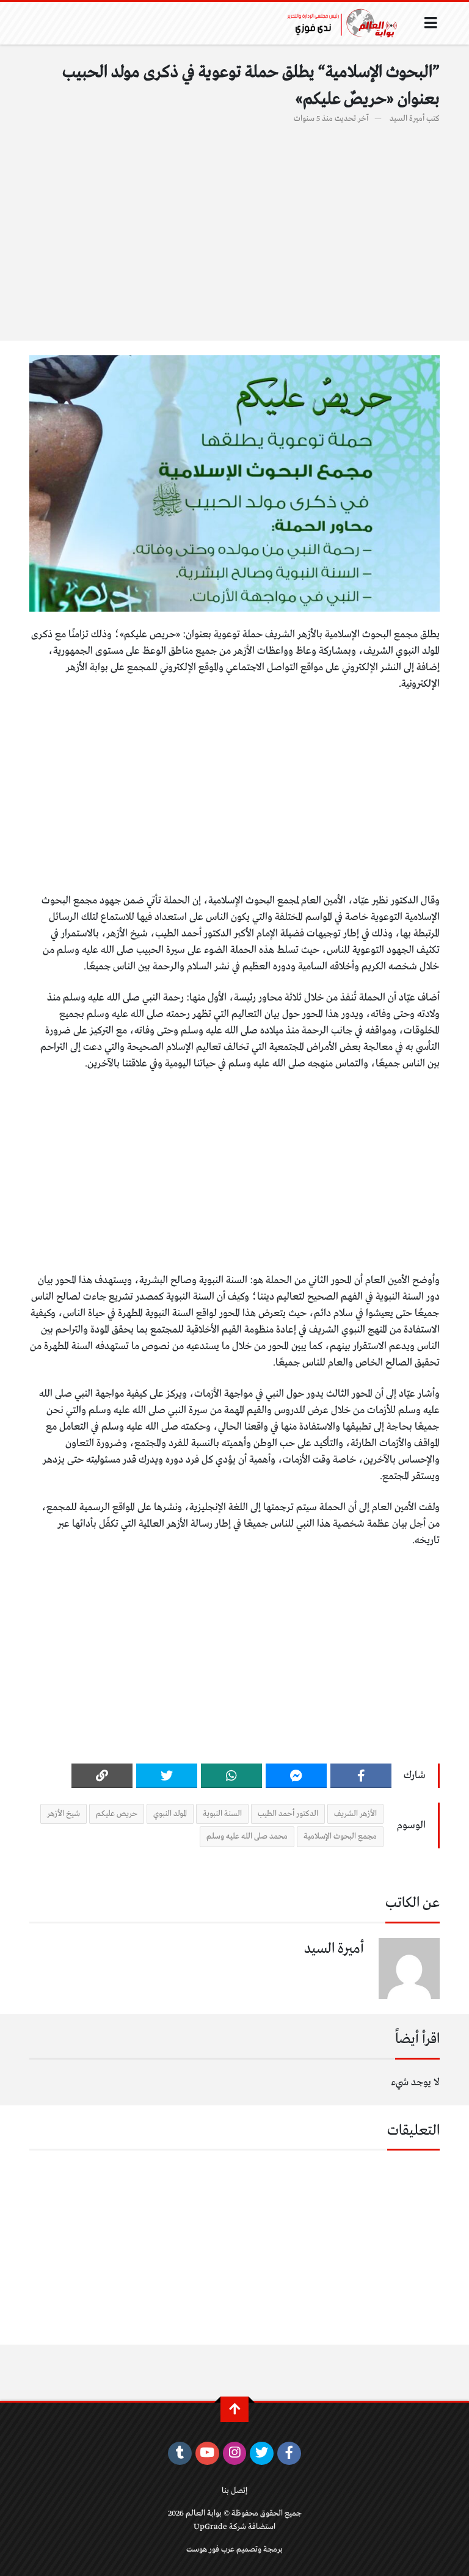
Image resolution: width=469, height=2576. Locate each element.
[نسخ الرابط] (102, 1776)
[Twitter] (167, 1776)
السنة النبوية (222, 1814)
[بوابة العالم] (346, 23)
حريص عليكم (117, 1814)
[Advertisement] (234, 226)
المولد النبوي (170, 1814)
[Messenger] (296, 1776)
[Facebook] (361, 1776)
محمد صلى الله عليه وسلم (247, 1836)
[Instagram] (235, 2453)
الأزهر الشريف (355, 1814)
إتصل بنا (234, 2491)
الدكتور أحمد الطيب (288, 1814)
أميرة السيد (407, 119)
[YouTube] (207, 2453)
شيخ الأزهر (64, 1814)
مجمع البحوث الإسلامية (340, 1836)
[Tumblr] (180, 2453)
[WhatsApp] (231, 1776)
